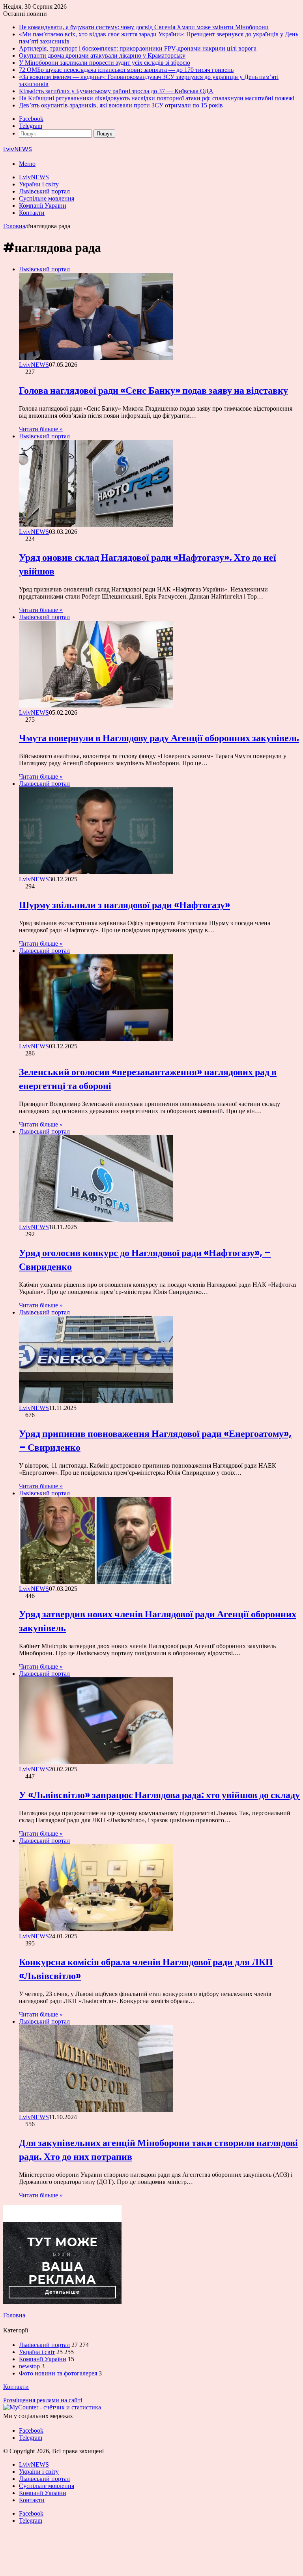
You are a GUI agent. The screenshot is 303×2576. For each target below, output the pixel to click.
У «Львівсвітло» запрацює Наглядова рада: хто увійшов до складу (159, 1795)
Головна (14, 226)
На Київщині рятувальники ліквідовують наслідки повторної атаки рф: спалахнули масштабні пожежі (157, 98)
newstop (29, 2366)
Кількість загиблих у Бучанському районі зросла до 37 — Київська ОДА (116, 91)
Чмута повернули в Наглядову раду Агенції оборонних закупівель (159, 738)
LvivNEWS (34, 177)
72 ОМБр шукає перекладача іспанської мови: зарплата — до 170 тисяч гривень (126, 70)
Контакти (32, 213)
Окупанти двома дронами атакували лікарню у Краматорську (102, 55)
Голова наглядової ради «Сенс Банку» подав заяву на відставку (153, 390)
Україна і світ (37, 2352)
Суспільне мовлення (47, 198)
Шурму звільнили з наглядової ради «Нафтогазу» (124, 905)
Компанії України (43, 206)
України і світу (39, 184)
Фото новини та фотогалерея (58, 2373)
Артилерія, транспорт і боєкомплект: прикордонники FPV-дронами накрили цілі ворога (138, 48)
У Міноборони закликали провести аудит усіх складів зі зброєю (105, 63)
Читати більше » (41, 429)
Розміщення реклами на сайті (43, 2400)
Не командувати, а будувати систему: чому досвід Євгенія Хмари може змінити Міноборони (144, 27)
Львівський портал (44, 191)
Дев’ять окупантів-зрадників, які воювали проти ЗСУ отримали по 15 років (121, 105)
